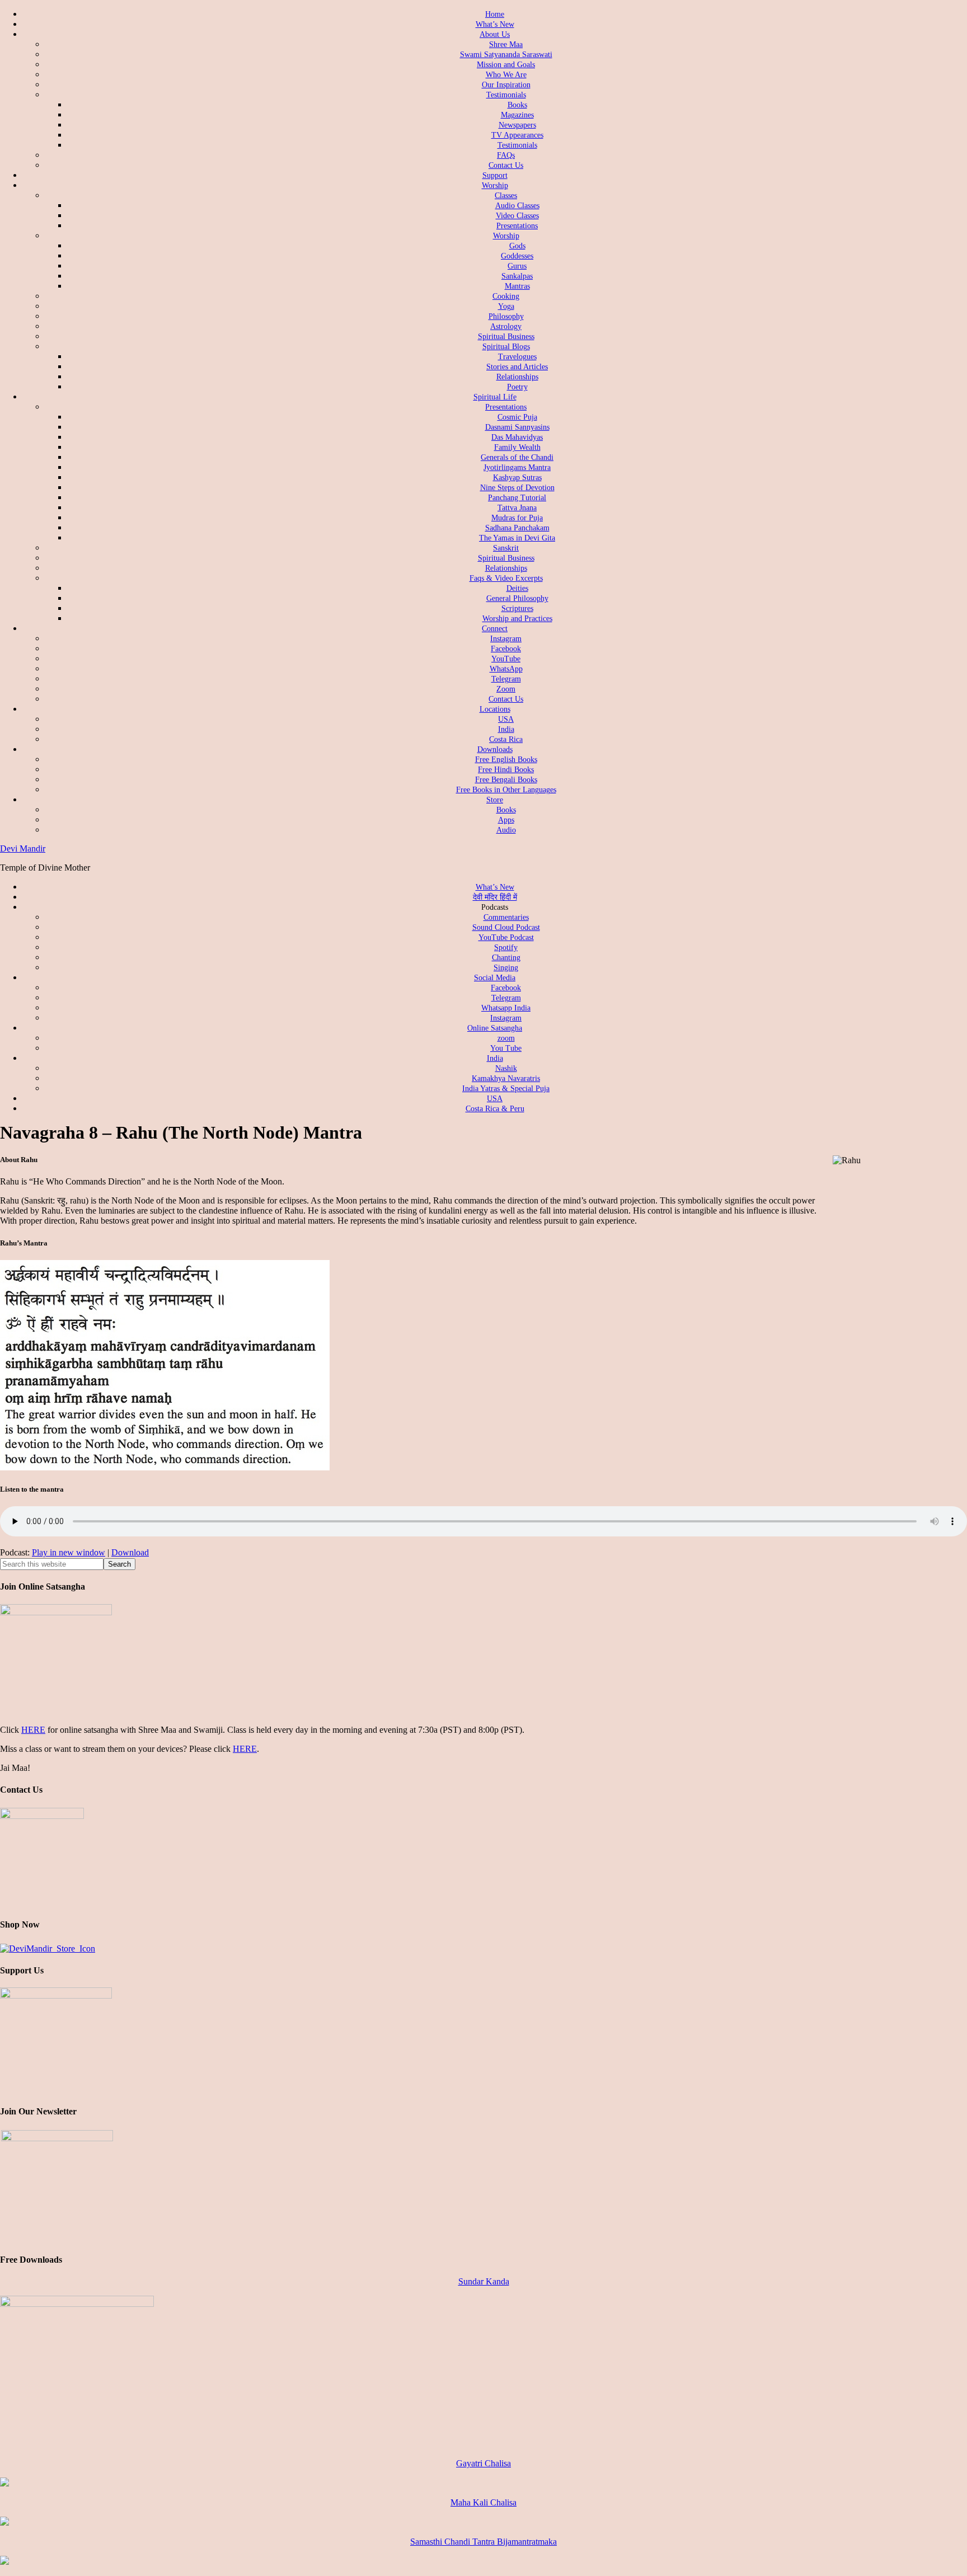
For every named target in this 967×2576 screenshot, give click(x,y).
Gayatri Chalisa (483, 2463)
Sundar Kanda (484, 2281)
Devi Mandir (23, 849)
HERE (33, 1730)
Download (130, 1552)
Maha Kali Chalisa (483, 2502)
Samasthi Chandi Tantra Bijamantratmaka (483, 2542)
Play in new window (69, 1552)
